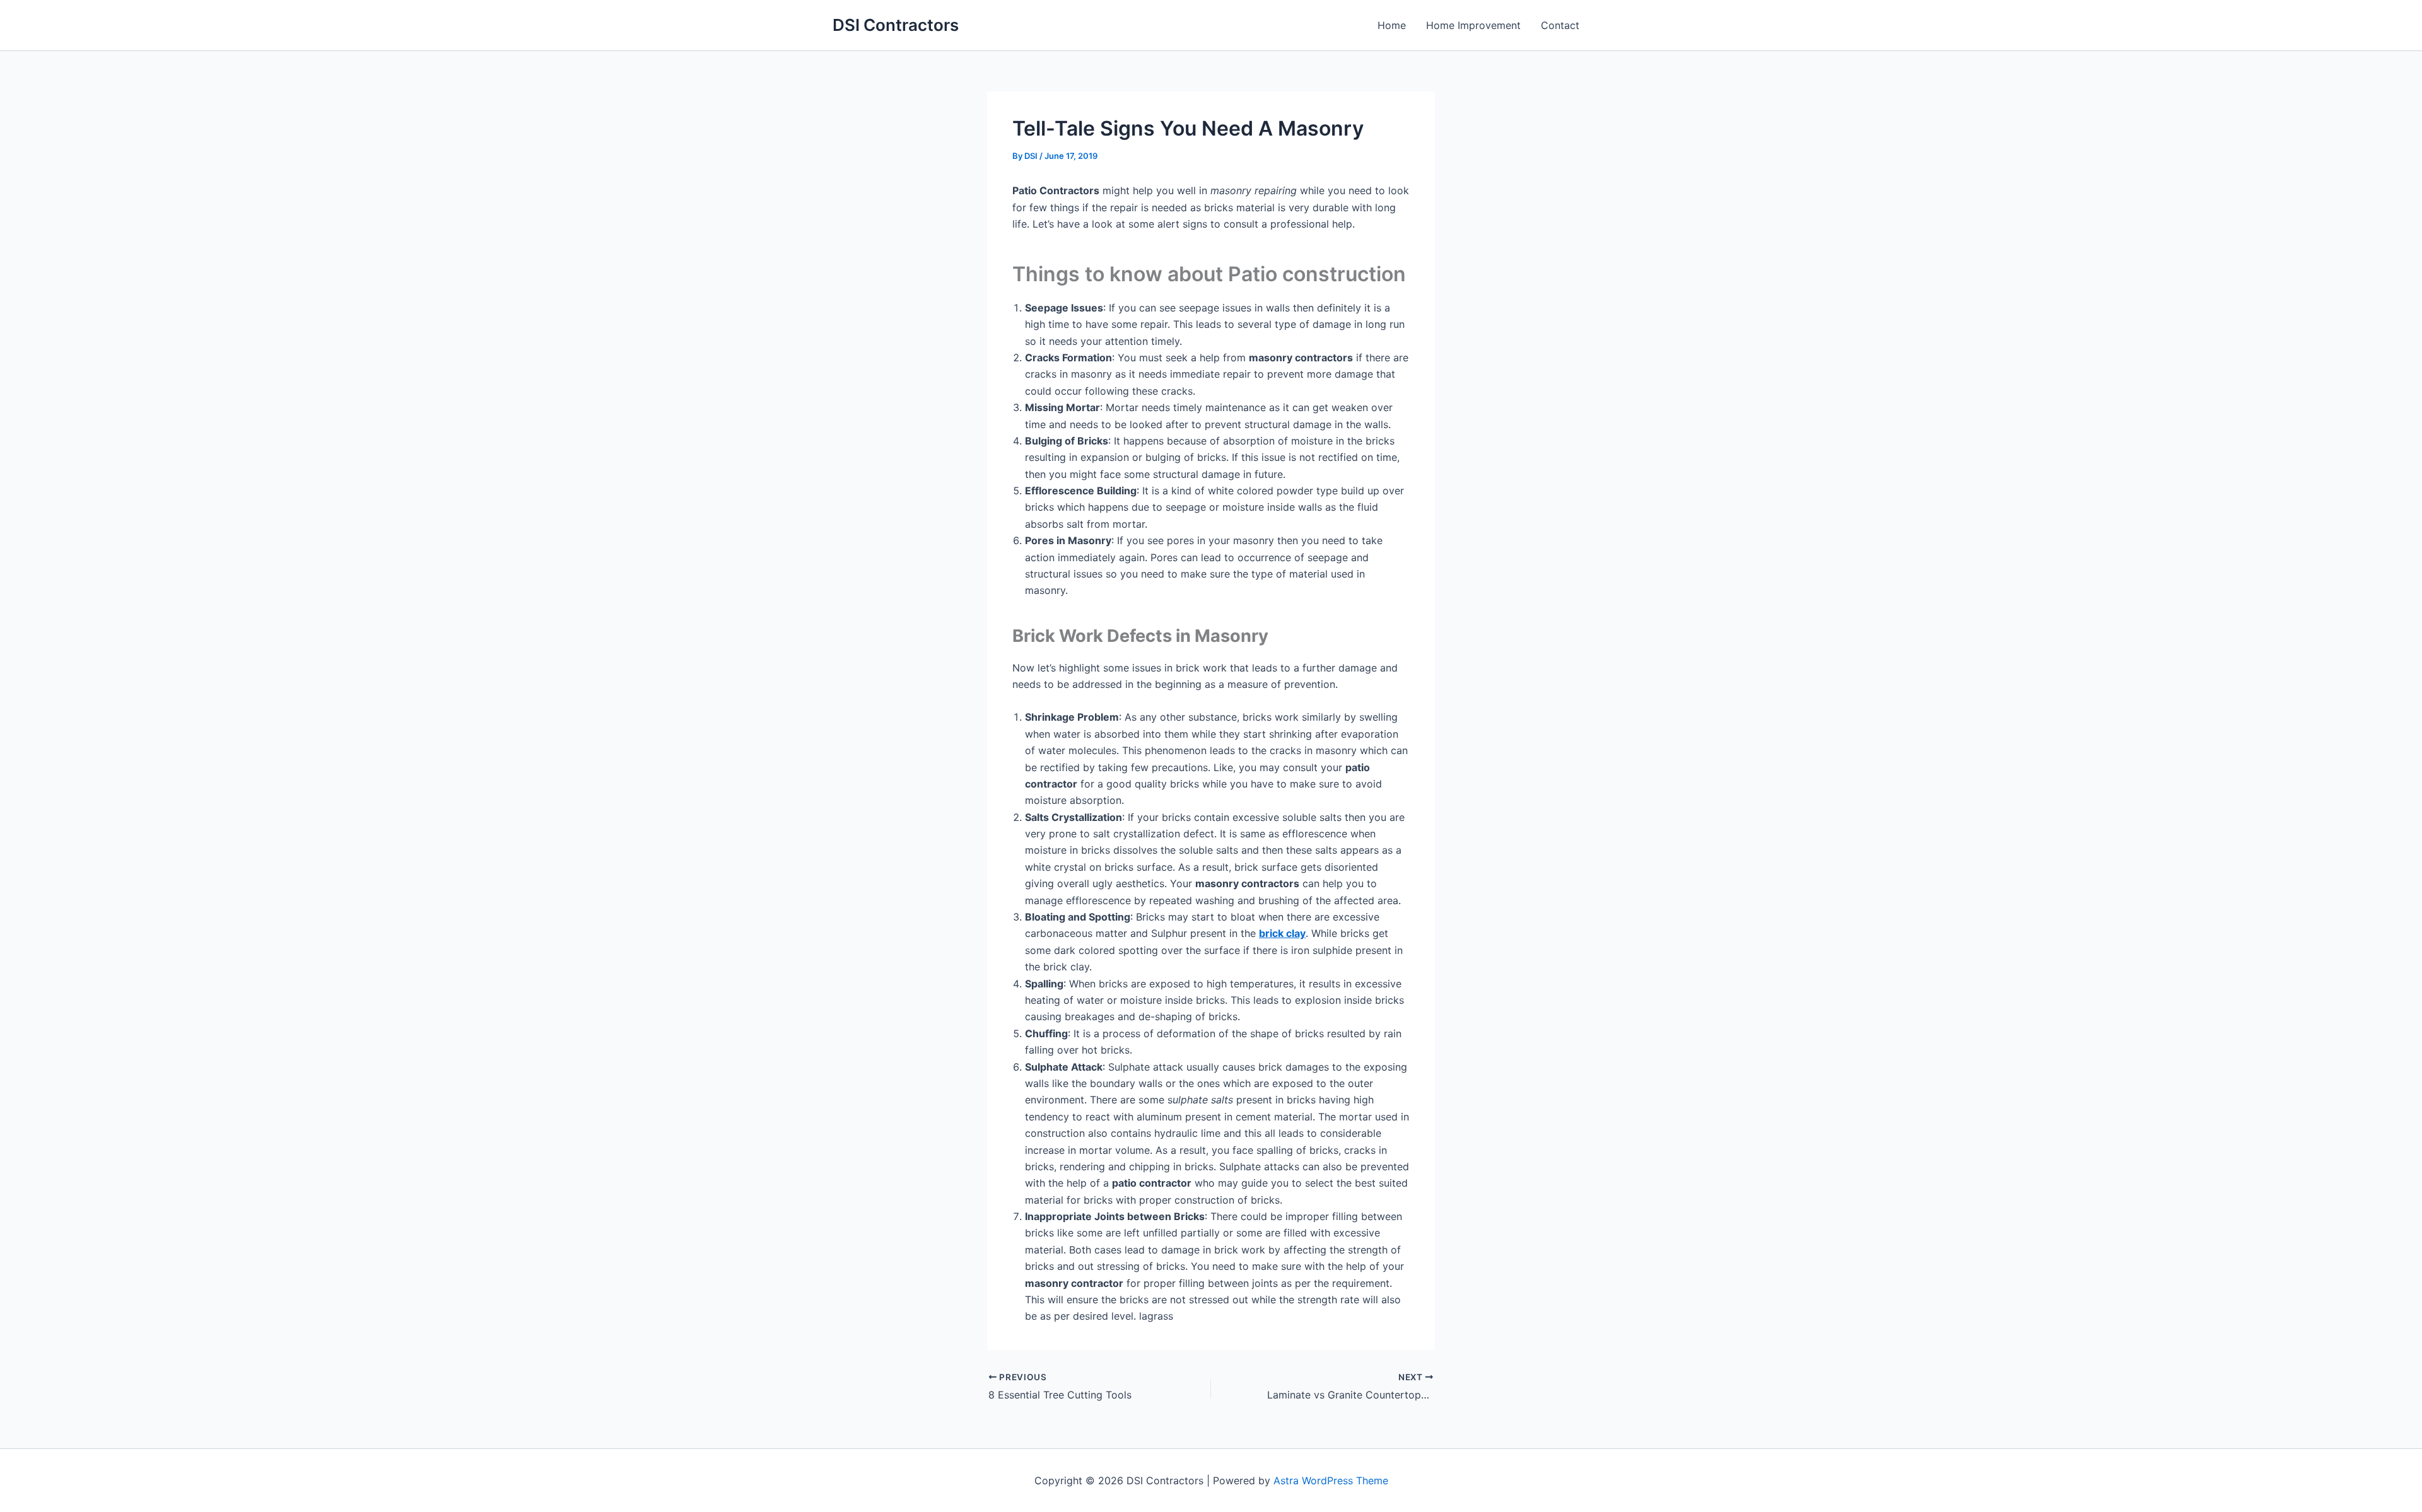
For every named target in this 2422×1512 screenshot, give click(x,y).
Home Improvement (1473, 25)
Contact (1560, 25)
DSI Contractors (896, 25)
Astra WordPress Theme (1331, 1480)
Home (1392, 25)
